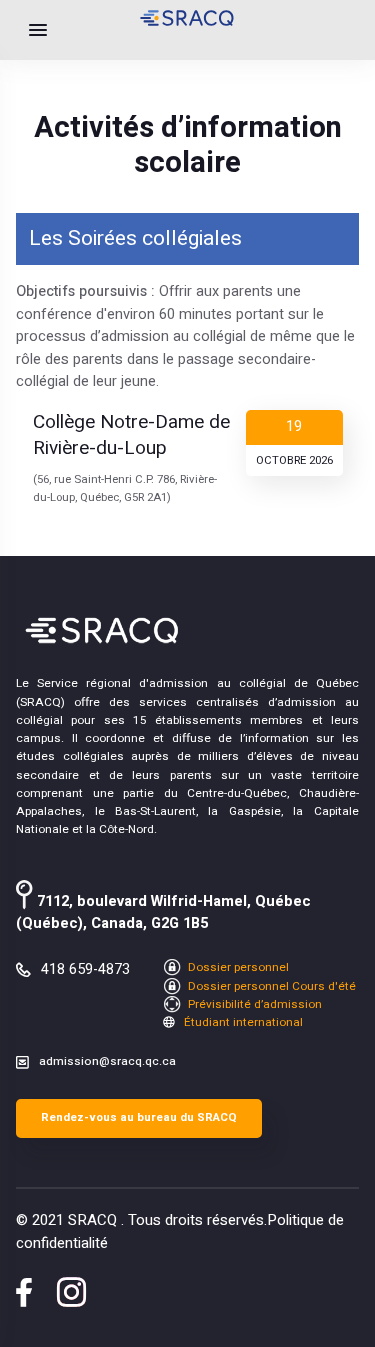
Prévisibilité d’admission (253, 1004)
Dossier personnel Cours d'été (270, 986)
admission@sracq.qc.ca (107, 1061)
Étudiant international (242, 1022)
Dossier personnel (237, 967)
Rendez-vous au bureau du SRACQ (139, 1117)
